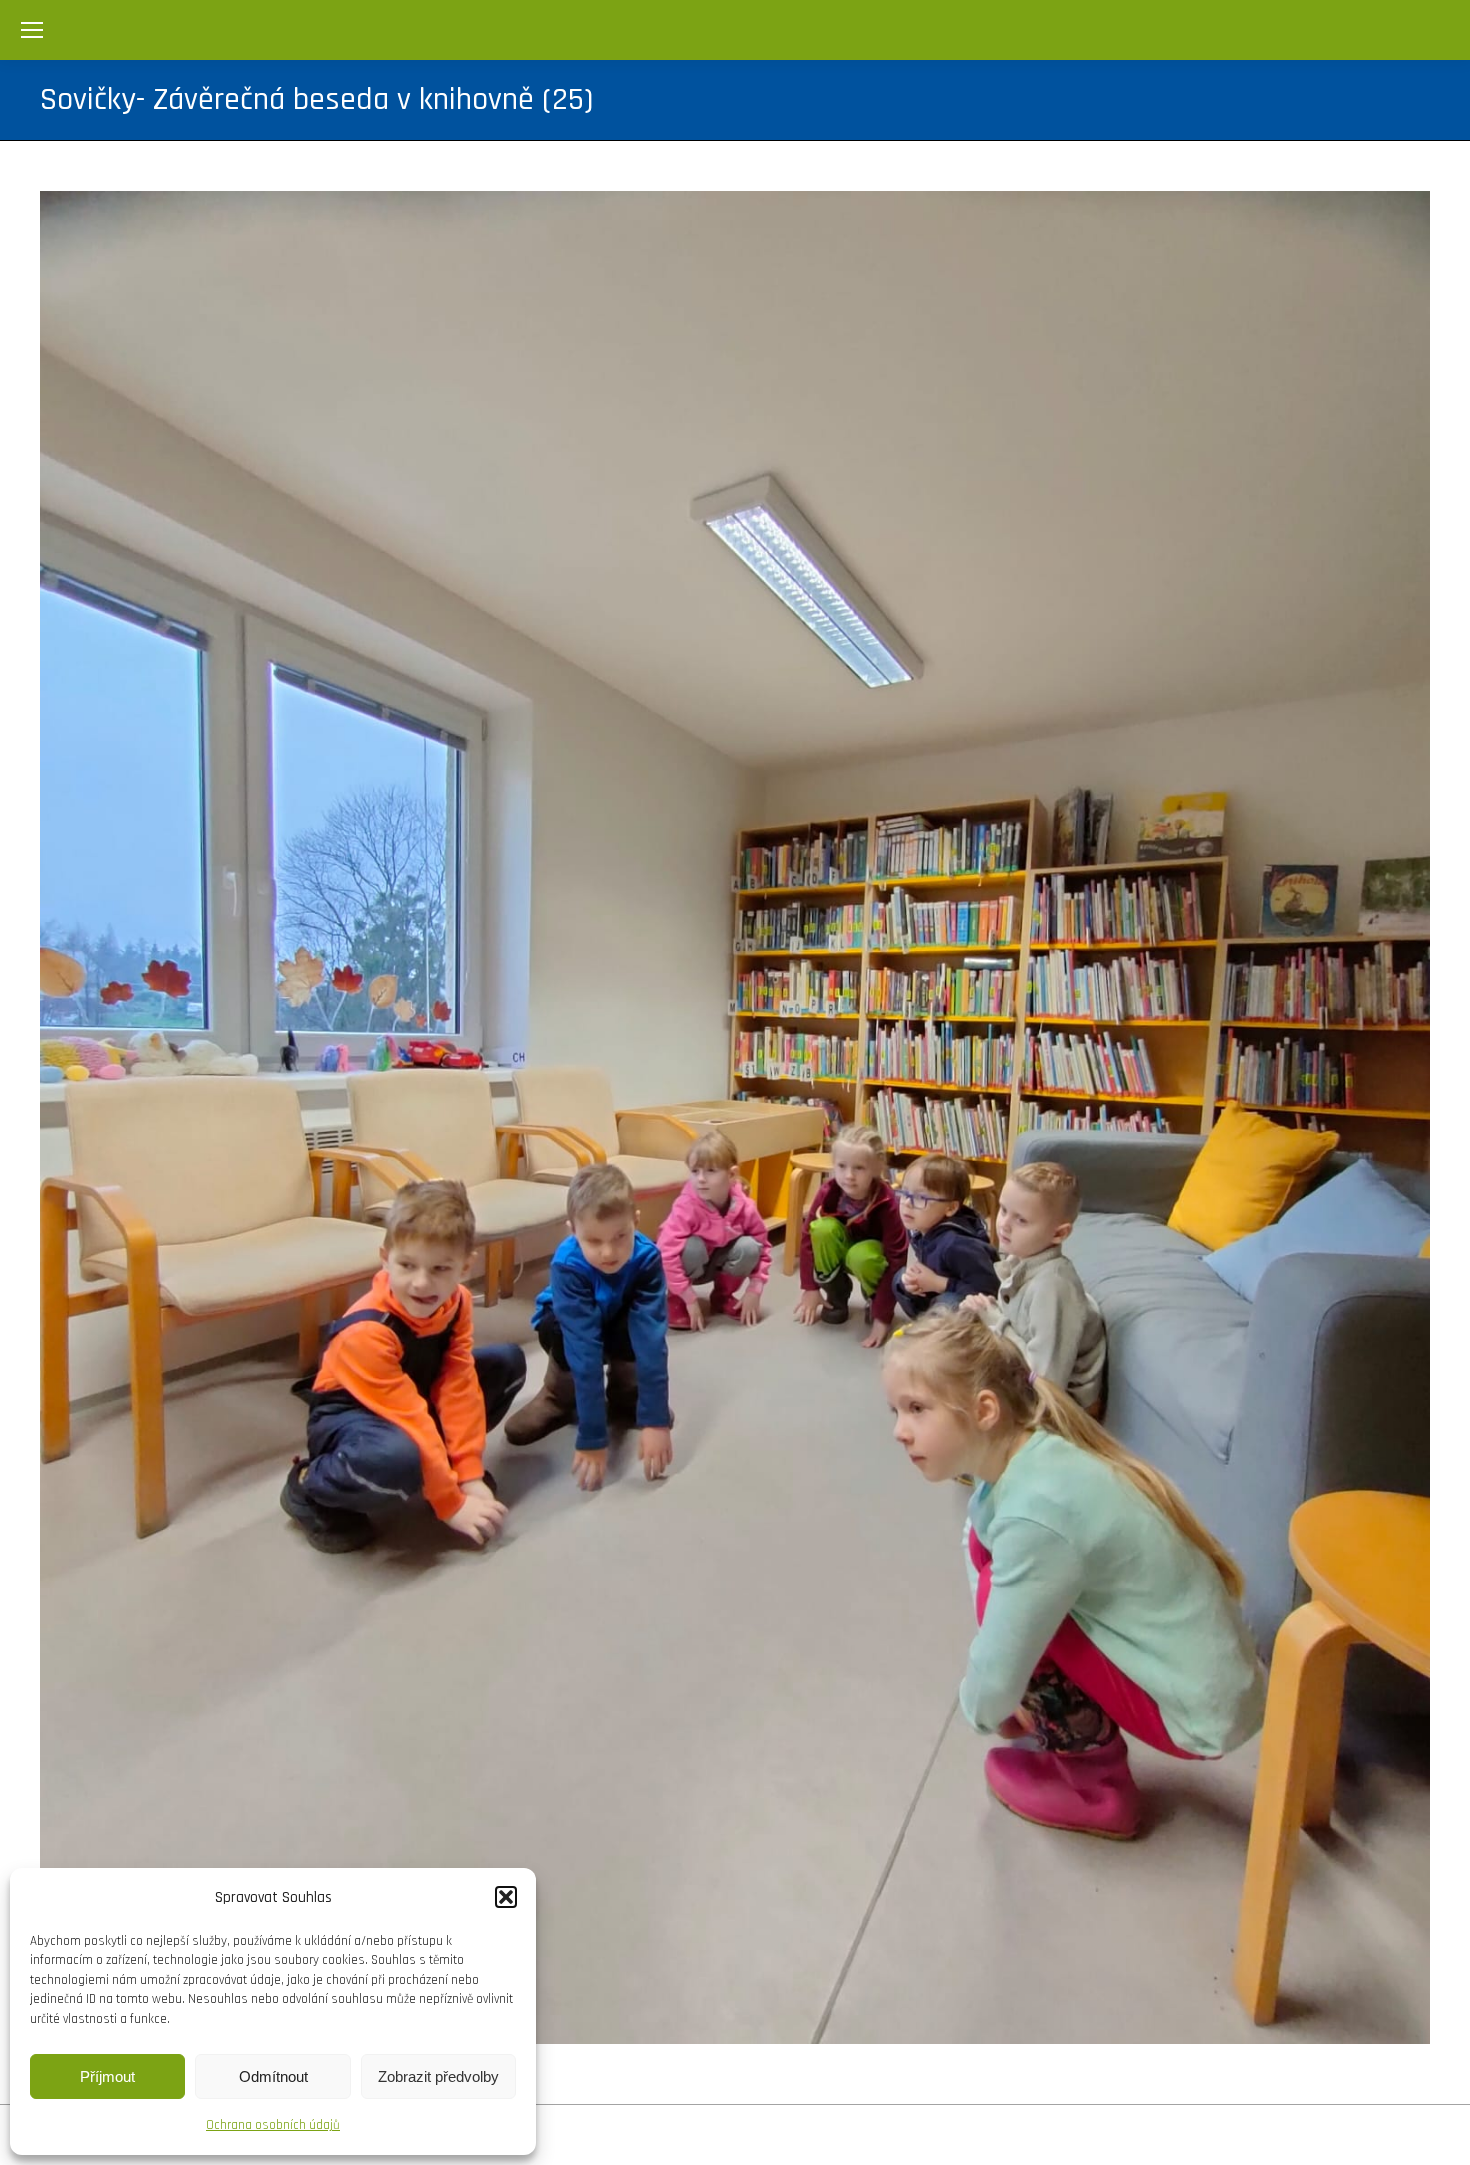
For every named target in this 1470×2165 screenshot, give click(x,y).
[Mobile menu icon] (32, 30)
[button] (506, 1897)
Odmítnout (273, 2076)
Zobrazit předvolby (438, 2076)
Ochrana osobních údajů (273, 2125)
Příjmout (107, 2076)
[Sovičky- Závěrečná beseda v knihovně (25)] (735, 1117)
